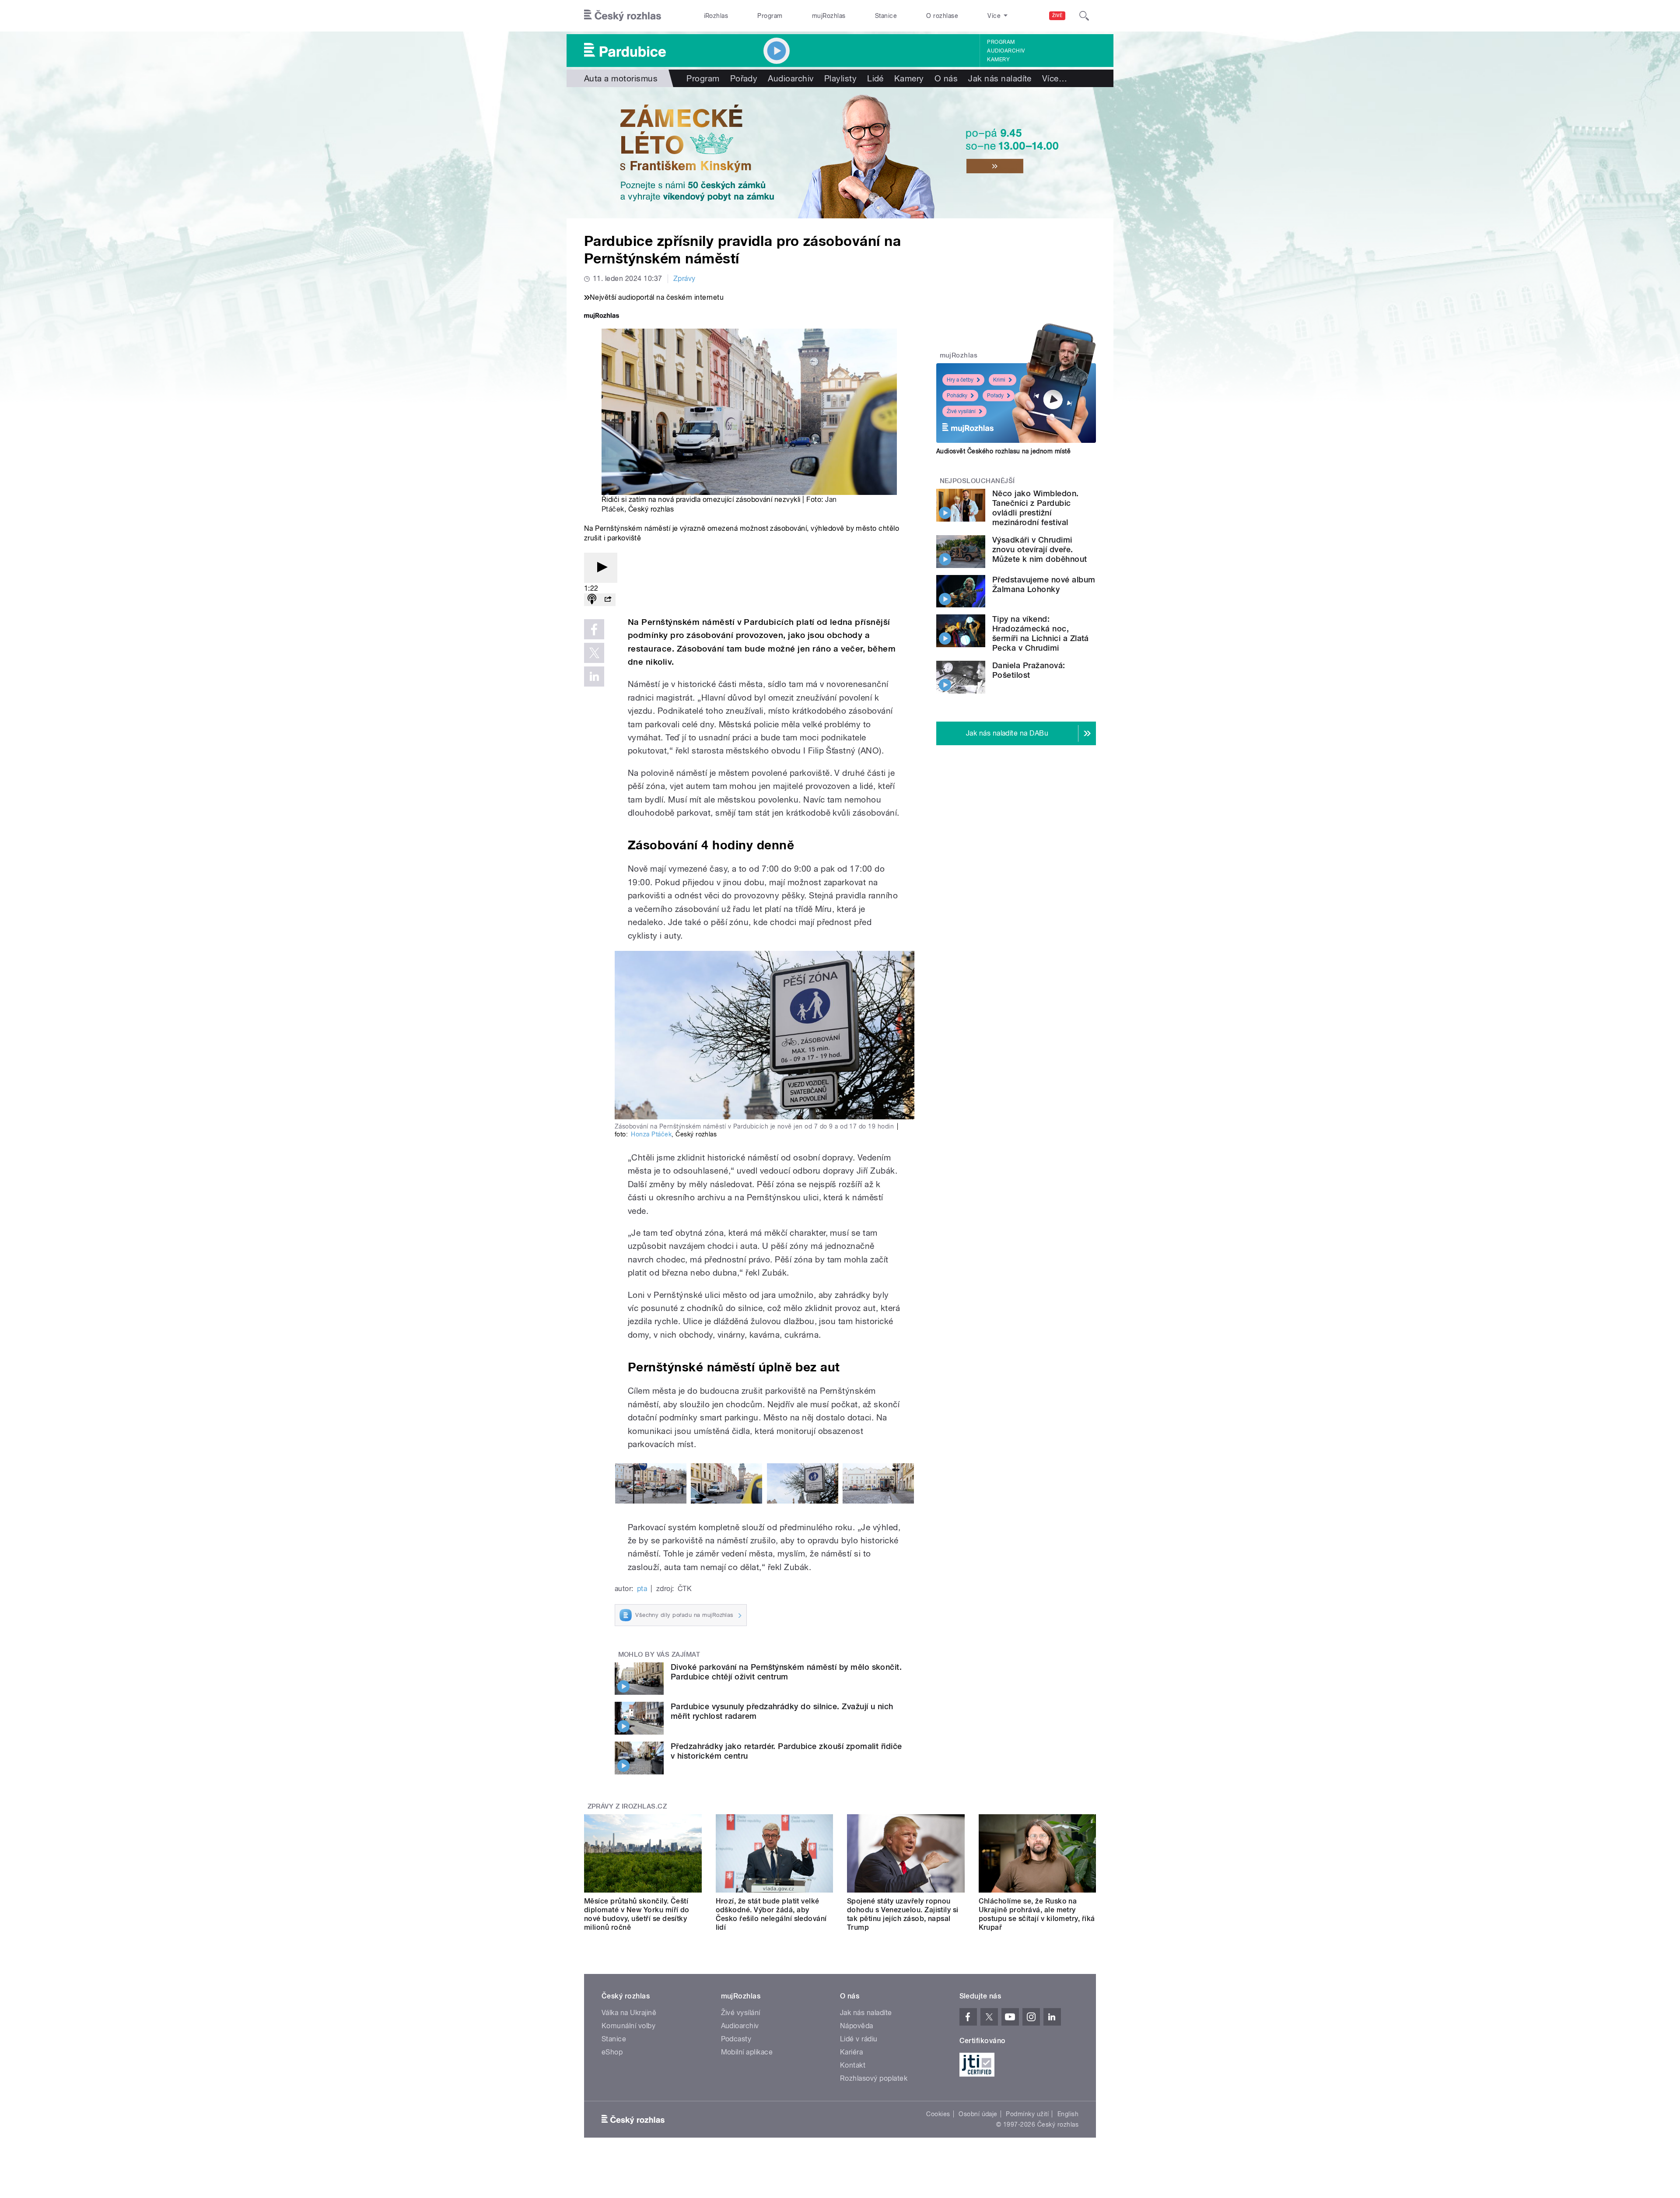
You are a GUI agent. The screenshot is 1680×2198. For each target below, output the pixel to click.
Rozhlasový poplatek (874, 2078)
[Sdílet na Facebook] (594, 629)
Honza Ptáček (651, 1134)
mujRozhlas (829, 16)
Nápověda (857, 2026)
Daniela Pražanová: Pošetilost (1029, 670)
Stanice (886, 16)
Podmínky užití (1027, 2114)
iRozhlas (716, 16)
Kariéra (851, 2052)
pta (642, 1589)
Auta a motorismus (621, 78)
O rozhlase (942, 16)
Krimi (999, 380)
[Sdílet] (608, 600)
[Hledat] (1084, 16)
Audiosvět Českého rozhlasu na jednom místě (1003, 451)
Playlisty (840, 78)
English (1068, 2114)
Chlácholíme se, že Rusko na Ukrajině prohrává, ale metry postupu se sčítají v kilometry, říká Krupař (1037, 1914)
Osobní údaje (978, 2114)
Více (1055, 78)
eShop (612, 2052)
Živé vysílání (961, 411)
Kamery (998, 60)
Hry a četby (960, 380)
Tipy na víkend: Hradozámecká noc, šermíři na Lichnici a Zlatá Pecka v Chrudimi (1041, 633)
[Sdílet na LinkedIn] (594, 677)
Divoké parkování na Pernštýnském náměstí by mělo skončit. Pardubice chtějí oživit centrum (786, 1672)
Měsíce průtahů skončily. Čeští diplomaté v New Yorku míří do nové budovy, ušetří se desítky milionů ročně (637, 1914)
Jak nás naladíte (1000, 78)
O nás (946, 78)
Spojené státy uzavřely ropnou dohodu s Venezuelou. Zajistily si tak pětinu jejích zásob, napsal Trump (903, 1914)
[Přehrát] (601, 568)
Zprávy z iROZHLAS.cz (627, 1806)
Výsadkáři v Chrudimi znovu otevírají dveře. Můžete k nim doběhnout (1040, 549)
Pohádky (957, 396)
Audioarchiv (1006, 51)
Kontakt (853, 2065)
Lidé (875, 78)
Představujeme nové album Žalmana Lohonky (1044, 584)
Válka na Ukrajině (629, 2013)
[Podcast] (592, 600)
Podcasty (736, 2039)
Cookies (938, 2114)
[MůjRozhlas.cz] (602, 317)
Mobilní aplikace (747, 2052)
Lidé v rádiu (859, 2039)
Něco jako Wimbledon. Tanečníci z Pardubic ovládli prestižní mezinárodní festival (1036, 508)
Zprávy (684, 279)
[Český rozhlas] (623, 16)
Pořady (744, 78)
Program (770, 16)
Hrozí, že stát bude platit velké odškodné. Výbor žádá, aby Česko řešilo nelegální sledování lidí (771, 1914)
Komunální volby (628, 2026)
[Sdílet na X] (594, 653)
